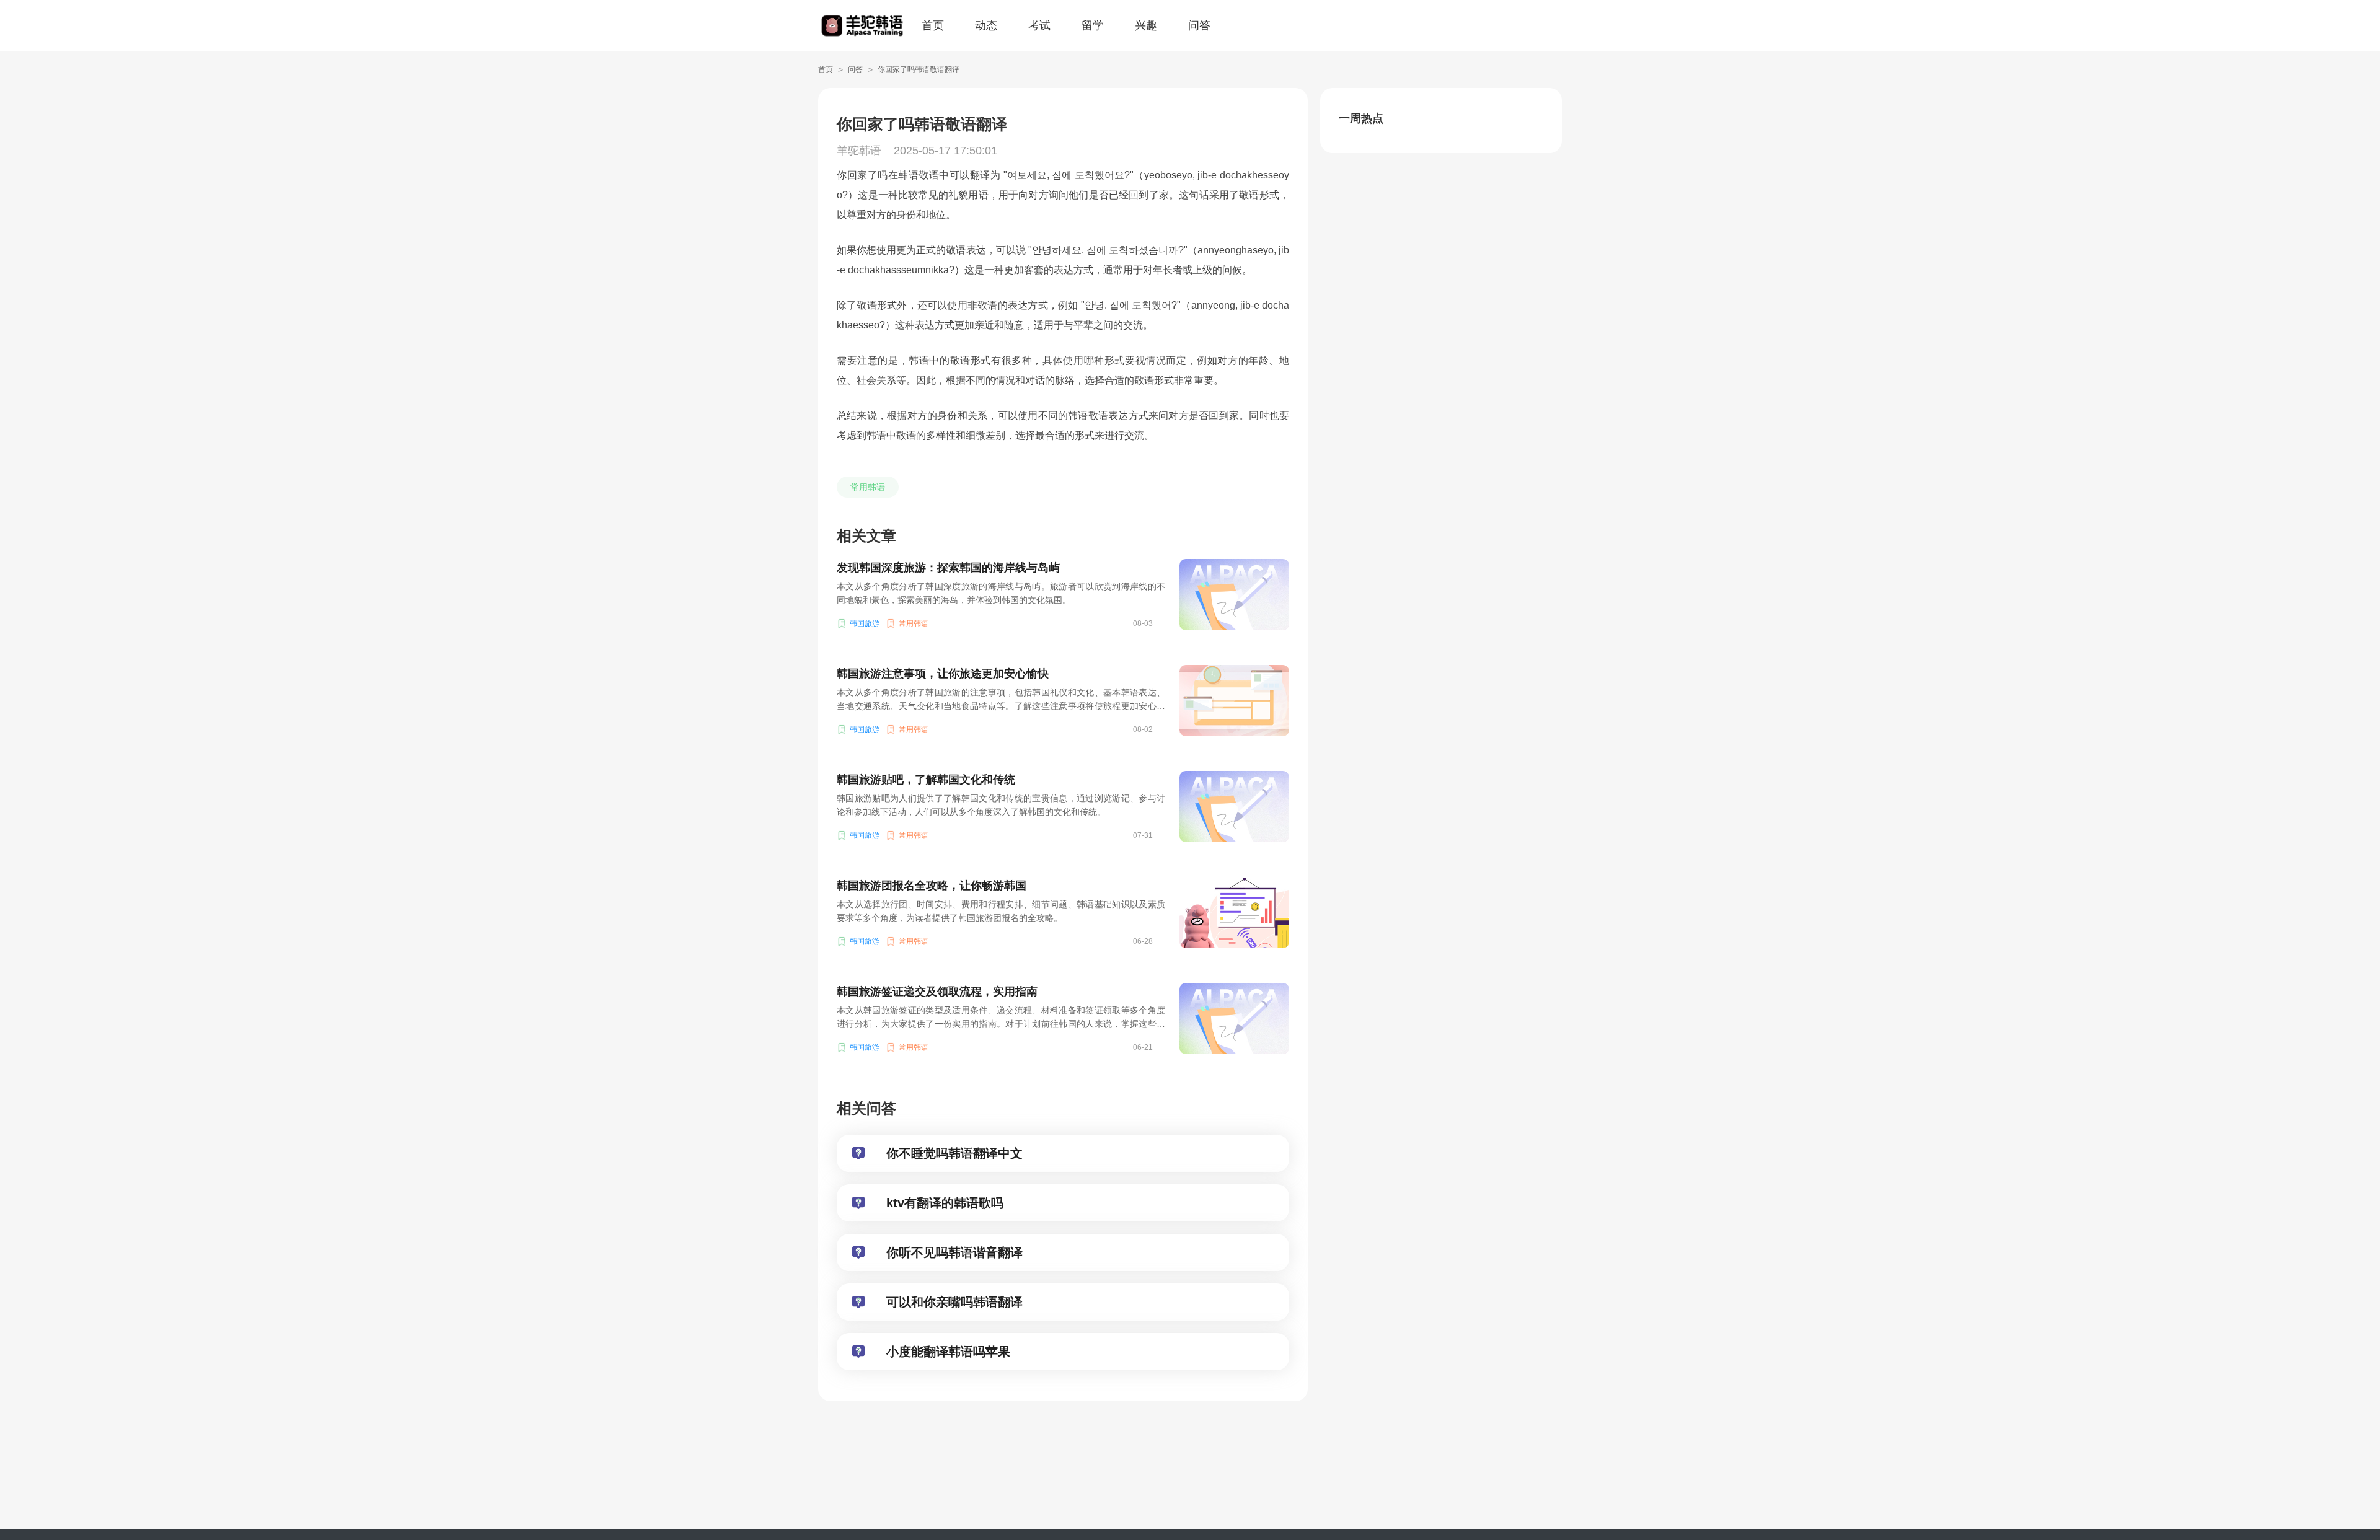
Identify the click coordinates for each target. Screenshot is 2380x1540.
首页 (933, 25)
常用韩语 (868, 487)
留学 (1093, 25)
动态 (986, 25)
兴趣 (1146, 25)
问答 (1199, 25)
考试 (1039, 25)
